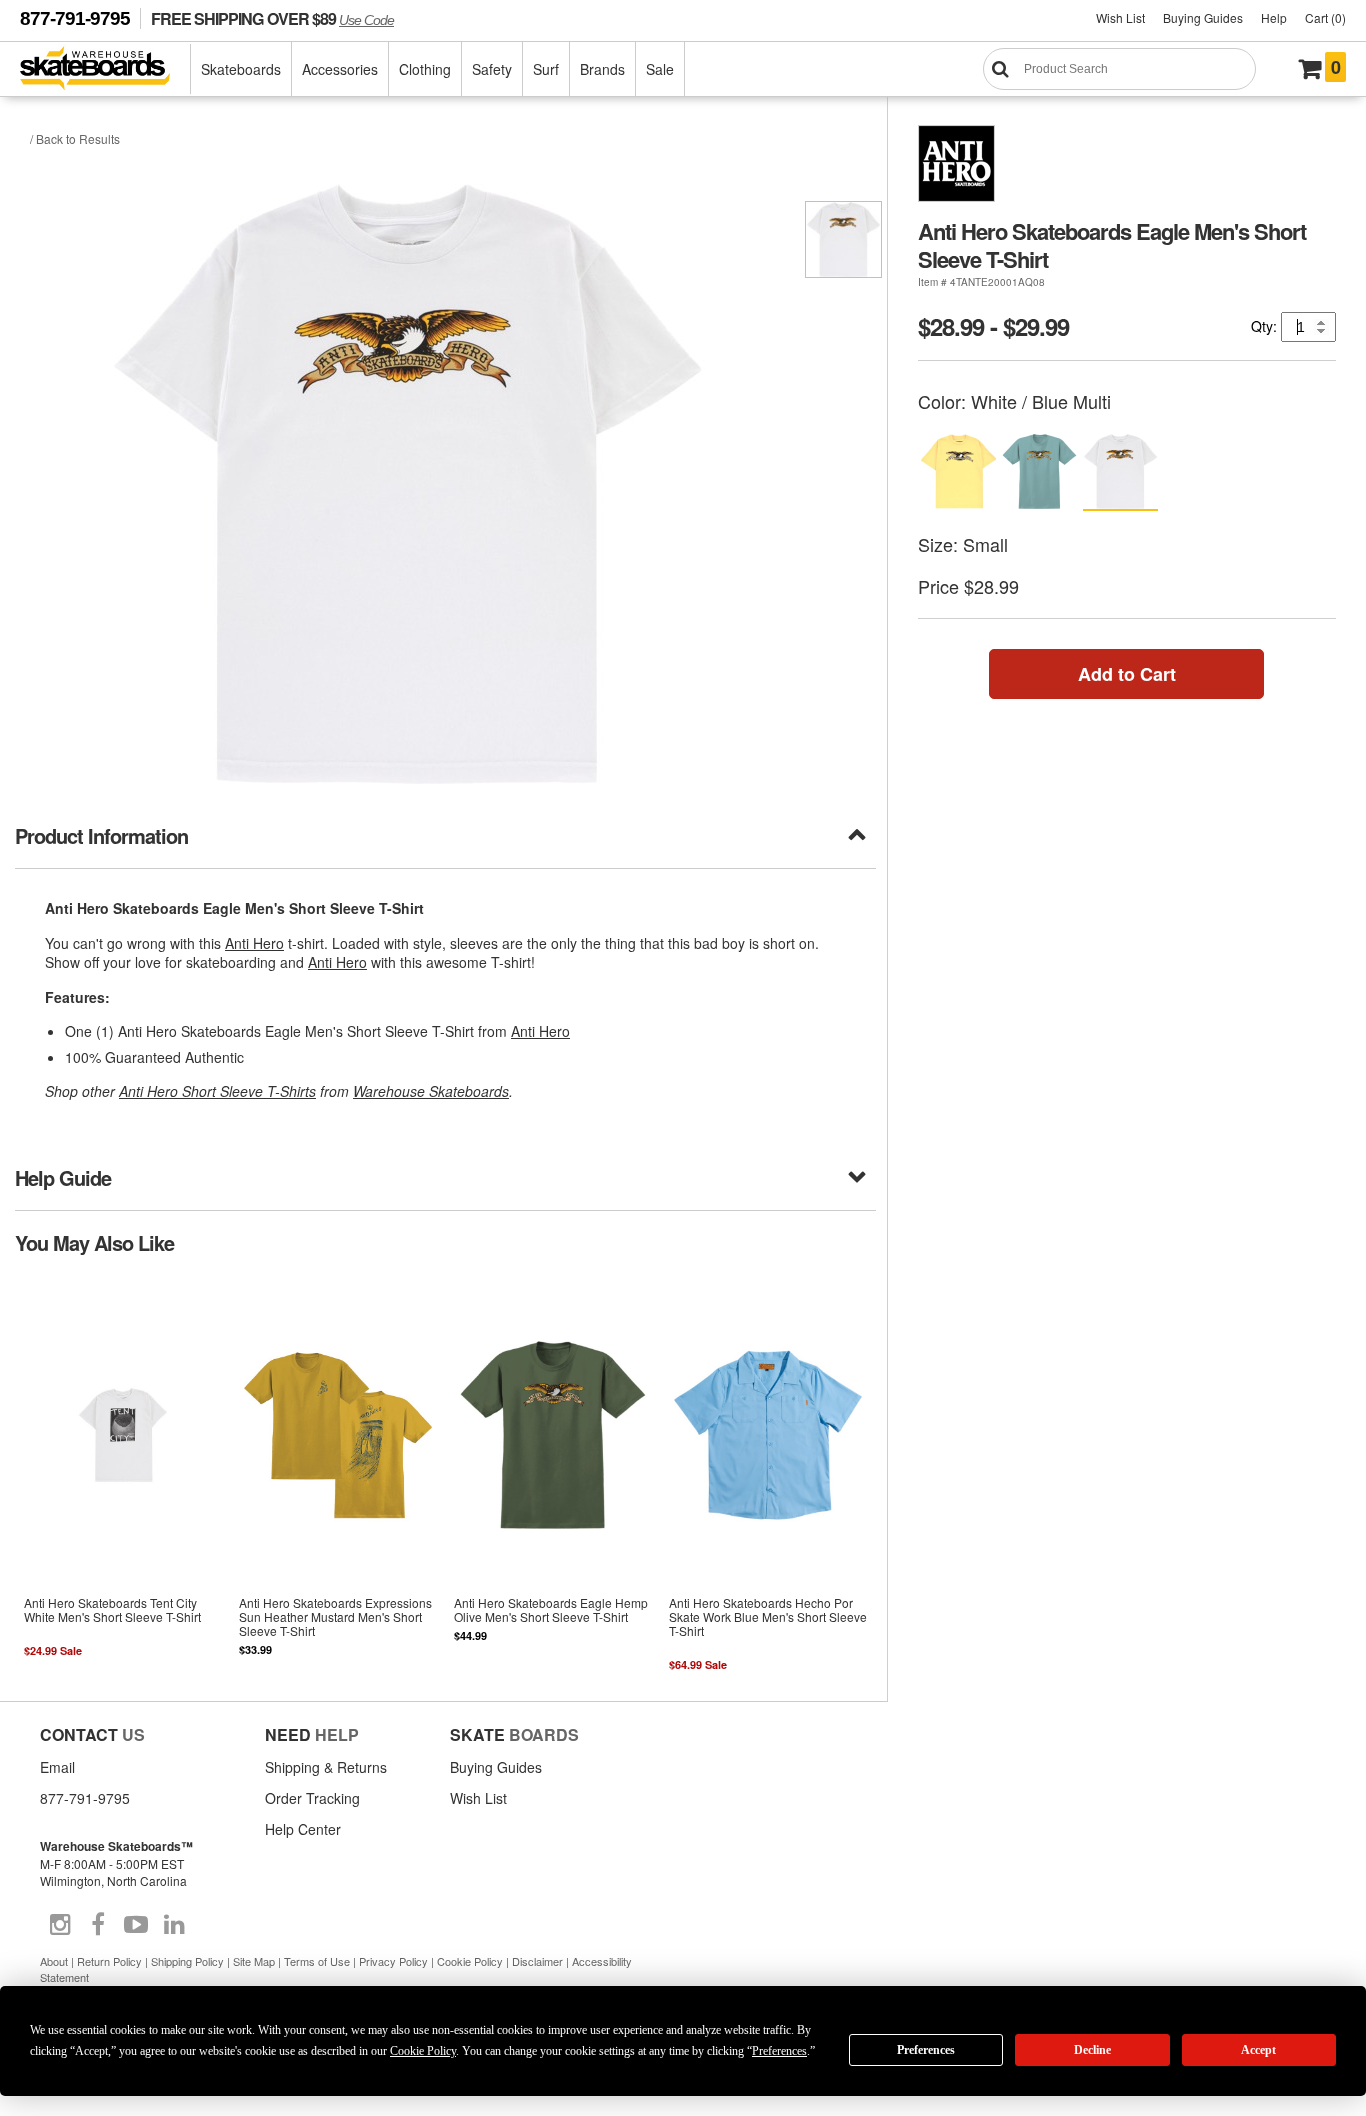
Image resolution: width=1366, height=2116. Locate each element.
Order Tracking (312, 1798)
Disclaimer (537, 1961)
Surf (546, 69)
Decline (1092, 2050)
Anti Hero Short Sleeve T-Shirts (217, 1091)
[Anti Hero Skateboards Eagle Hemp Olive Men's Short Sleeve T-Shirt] (553, 1476)
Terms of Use (317, 1961)
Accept (1258, 2050)
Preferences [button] (779, 2051)
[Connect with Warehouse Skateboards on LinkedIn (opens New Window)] (174, 1925)
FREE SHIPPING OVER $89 (272, 18)
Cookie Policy (470, 1961)
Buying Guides (1203, 17)
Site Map (254, 1961)
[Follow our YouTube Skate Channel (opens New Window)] (136, 1925)
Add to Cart (1127, 674)
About (54, 1961)
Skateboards (241, 69)
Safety (492, 69)
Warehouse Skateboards (431, 1091)
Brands (602, 69)
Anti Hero (254, 943)
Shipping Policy (187, 1961)
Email (57, 1767)
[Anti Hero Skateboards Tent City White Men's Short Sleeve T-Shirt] (122, 1476)
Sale (660, 69)
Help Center (303, 1829)
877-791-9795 (75, 18)
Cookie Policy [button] (423, 2051)
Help (1274, 17)
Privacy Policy (393, 1961)
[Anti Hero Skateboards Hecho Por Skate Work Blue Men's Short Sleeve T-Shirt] (768, 1476)
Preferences (926, 2050)
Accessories (340, 69)
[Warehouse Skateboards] (105, 69)
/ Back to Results (75, 138)
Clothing (425, 69)
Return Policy (109, 1961)
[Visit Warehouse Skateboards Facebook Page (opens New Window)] (98, 1925)
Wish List (1120, 17)
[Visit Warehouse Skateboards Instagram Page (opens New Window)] (60, 1925)
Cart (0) (1325, 17)
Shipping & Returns (326, 1767)
